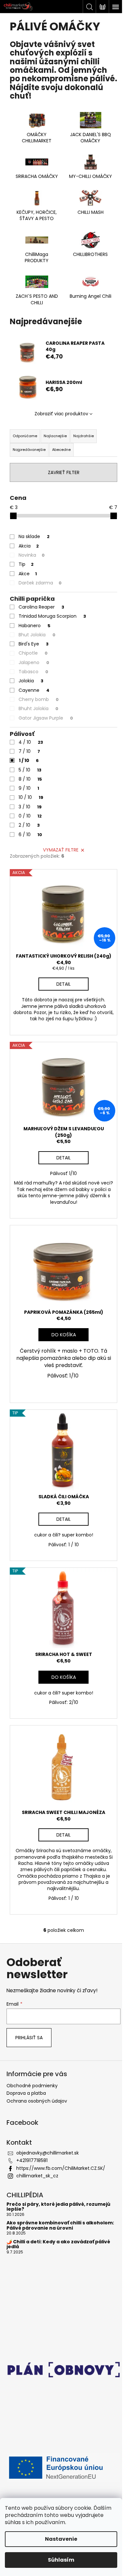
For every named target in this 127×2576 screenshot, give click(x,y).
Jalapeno (34, 662)
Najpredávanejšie (29, 450)
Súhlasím (61, 2560)
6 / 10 (30, 835)
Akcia (29, 546)
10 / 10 (31, 797)
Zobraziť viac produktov (61, 414)
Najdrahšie (84, 436)
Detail (63, 984)
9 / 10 (29, 788)
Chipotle (33, 653)
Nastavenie (61, 2539)
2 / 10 (29, 825)
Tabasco (33, 672)
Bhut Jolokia (37, 635)
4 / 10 (31, 742)
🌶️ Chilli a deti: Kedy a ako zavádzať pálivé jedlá (58, 2244)
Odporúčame (25, 436)
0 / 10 (30, 816)
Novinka (32, 555)
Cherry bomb (39, 699)
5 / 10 (30, 770)
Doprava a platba (26, 2093)
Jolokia (31, 681)
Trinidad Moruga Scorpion (52, 616)
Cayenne (34, 690)
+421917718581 (32, 2160)
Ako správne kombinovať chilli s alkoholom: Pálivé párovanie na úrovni (60, 2226)
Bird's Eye (34, 644)
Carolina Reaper (41, 607)
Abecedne (61, 450)
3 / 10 (30, 807)
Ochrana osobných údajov (37, 2101)
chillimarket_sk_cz (37, 2176)
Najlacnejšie (55, 436)
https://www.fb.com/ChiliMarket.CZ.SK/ (61, 2168)
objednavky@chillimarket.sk (48, 2153)
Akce (28, 574)
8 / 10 (30, 779)
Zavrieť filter (64, 472)
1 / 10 (29, 760)
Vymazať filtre (61, 850)
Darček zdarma (40, 583)
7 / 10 (29, 751)
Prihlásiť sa (29, 2038)
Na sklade (34, 536)
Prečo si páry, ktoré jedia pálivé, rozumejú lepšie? (58, 2207)
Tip (26, 564)
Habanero (35, 626)
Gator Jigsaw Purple (46, 718)
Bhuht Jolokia (38, 708)
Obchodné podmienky (32, 2086)
